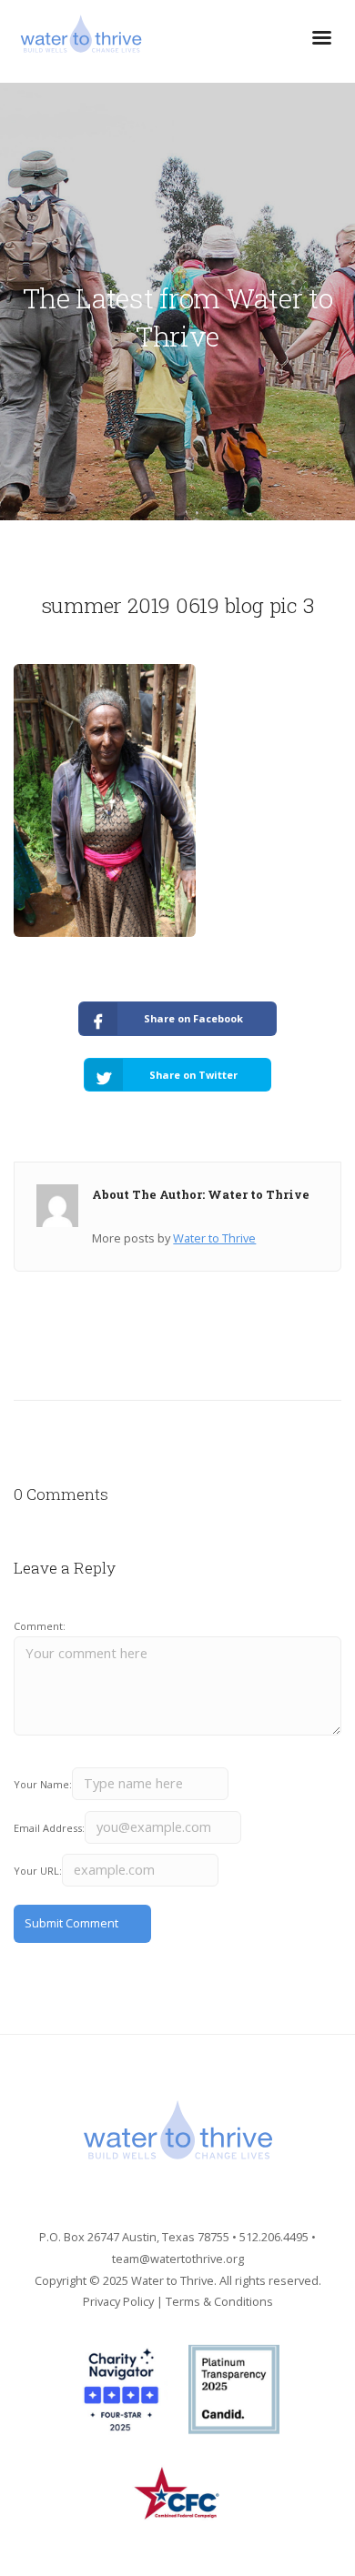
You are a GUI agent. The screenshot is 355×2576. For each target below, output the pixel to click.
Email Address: (49, 1828)
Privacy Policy (118, 2301)
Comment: (40, 1626)
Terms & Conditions (219, 2301)
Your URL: (38, 1871)
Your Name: (43, 1784)
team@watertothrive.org (178, 2259)
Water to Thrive (214, 1238)
